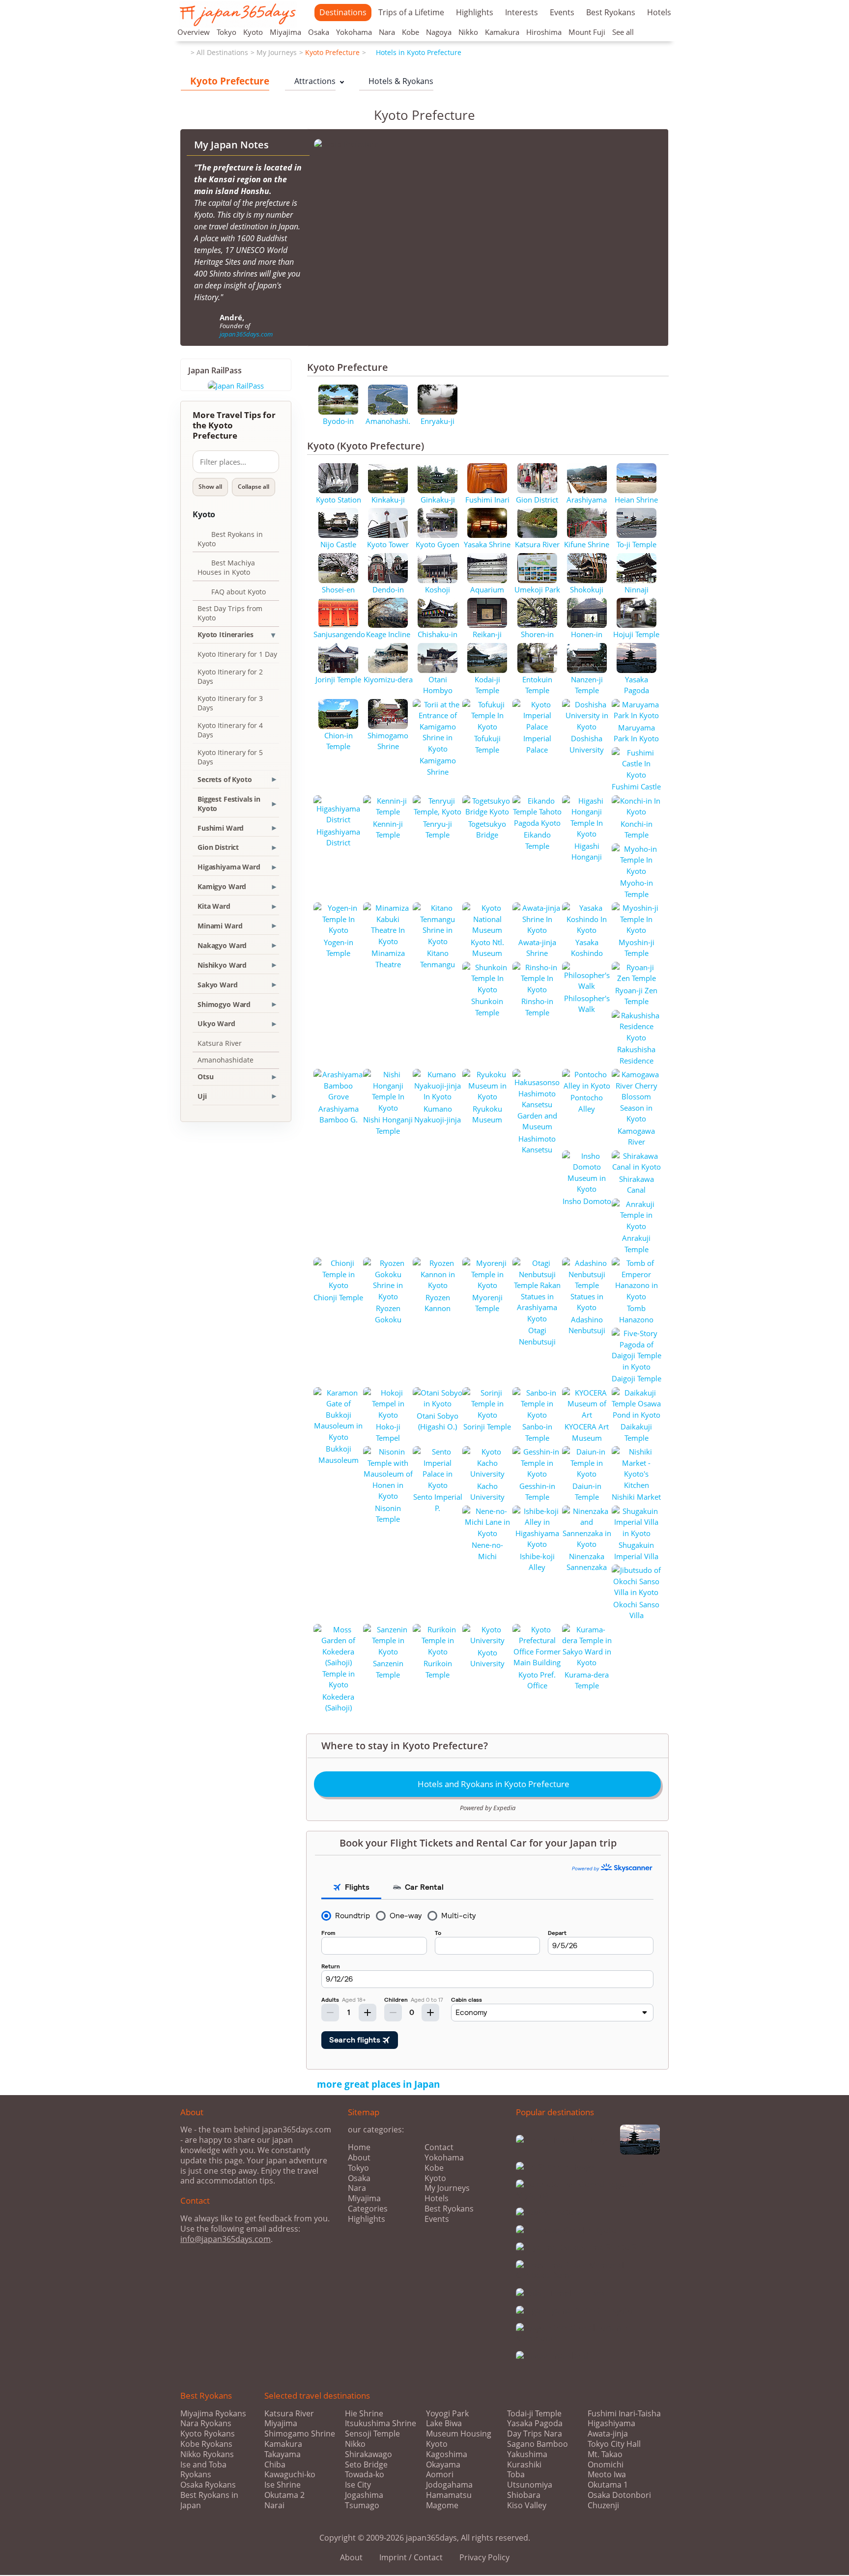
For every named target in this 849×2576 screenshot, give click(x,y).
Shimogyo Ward (224, 1004)
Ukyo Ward (216, 1023)
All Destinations (222, 52)
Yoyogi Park (447, 2414)
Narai (274, 2506)
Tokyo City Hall (614, 2444)
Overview (194, 32)
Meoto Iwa (607, 2475)
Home (359, 2147)
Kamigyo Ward (222, 886)
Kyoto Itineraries (226, 634)
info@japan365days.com (226, 2239)
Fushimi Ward (221, 828)
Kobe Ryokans (206, 2444)
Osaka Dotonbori (619, 2495)
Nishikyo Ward (222, 965)
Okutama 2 (284, 2495)
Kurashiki (524, 2465)
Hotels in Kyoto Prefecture (415, 52)
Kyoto (253, 32)
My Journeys (277, 52)
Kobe (410, 32)
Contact (439, 2147)
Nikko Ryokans (207, 2454)
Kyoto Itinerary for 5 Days (230, 757)
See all (623, 32)
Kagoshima (447, 2454)
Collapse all (254, 487)
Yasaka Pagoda (535, 2423)
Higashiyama (611, 2423)
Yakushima (527, 2454)
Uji (202, 1096)
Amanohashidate (226, 1060)
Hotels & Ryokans (396, 81)
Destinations (343, 12)
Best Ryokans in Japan (209, 2500)
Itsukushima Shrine (381, 2423)
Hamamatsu (449, 2495)
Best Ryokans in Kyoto (230, 539)
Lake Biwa (444, 2423)
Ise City (358, 2485)
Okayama (443, 2465)
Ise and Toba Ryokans (203, 2470)
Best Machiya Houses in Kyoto (226, 567)
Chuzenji (603, 2506)
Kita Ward (214, 906)
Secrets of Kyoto (225, 779)
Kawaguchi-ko (290, 2475)
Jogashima (364, 2495)
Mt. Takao (605, 2454)
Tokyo (226, 32)
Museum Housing (459, 2434)
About (359, 2157)
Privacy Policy (484, 2557)
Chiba (275, 2465)
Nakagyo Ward (222, 945)
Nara (387, 32)
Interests (522, 12)
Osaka (319, 32)
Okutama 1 (608, 2485)
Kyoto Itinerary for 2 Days (230, 676)
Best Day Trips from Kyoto (230, 613)
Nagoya (439, 32)
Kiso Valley (527, 2506)
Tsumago (362, 2506)
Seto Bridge (366, 2465)
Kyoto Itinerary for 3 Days (230, 703)
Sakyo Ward (218, 985)
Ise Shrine (283, 2485)
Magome (442, 2506)
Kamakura (502, 32)
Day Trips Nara (535, 2434)
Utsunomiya (530, 2485)
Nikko (468, 32)
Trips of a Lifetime (411, 12)
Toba (516, 2475)
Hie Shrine (364, 2414)
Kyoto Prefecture (332, 52)
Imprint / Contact (411, 2557)
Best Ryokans (611, 12)
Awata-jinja (608, 2434)
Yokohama (354, 32)
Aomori (440, 2475)
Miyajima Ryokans (213, 2413)
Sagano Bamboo (538, 2444)
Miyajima (285, 32)
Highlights (475, 12)
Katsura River (220, 1043)
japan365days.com (246, 334)
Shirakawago (368, 2454)
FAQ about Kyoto (232, 593)
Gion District (218, 847)
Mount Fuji (587, 32)
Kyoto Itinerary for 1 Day (237, 654)
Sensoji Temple (372, 2434)
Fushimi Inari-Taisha (624, 2414)
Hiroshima (544, 32)
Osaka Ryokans (208, 2485)
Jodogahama (449, 2485)
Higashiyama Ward (229, 867)
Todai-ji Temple (534, 2414)
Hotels (659, 12)
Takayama (283, 2454)
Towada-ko (365, 2475)
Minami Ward (220, 926)
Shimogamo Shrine (300, 2434)
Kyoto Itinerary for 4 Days (230, 730)
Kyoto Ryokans (208, 2434)
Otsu (205, 1077)
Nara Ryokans (206, 2423)
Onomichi (606, 2465)
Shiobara (524, 2495)
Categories (368, 2209)
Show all (210, 487)
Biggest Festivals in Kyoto (229, 804)
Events (562, 12)
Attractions (310, 81)
